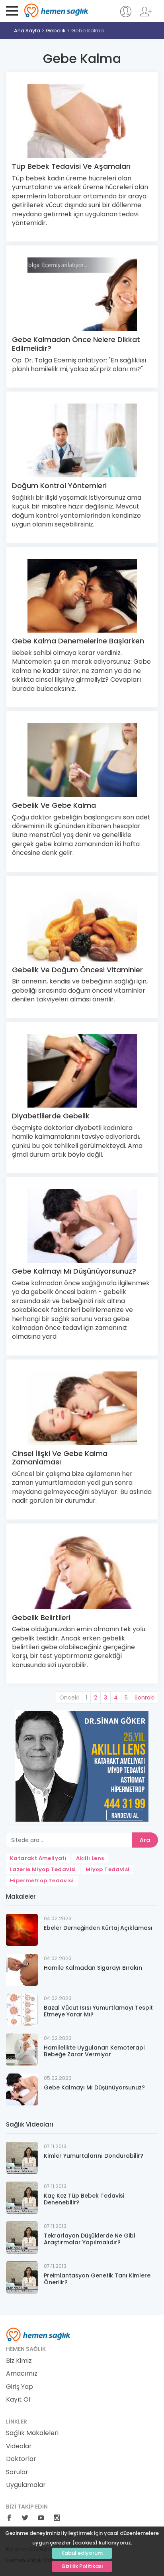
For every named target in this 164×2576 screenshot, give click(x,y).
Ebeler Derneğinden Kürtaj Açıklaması (98, 1928)
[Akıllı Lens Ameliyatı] (82, 1766)
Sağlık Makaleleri (32, 2433)
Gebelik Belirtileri (41, 1617)
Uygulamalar (26, 2485)
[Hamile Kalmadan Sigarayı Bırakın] (22, 1969)
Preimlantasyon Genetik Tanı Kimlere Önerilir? (97, 2279)
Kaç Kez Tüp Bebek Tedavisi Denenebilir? (84, 2199)
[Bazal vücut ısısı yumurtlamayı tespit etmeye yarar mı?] (22, 2009)
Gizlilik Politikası (82, 2566)
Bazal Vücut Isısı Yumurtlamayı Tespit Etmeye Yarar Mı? (98, 2011)
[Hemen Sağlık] (38, 2334)
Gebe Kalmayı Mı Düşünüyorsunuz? (74, 1271)
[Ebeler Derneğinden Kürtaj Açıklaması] (22, 1929)
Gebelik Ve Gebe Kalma (54, 805)
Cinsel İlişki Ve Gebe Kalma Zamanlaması (60, 1458)
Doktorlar (21, 2459)
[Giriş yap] (126, 15)
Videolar (19, 2446)
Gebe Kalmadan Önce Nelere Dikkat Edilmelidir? (76, 344)
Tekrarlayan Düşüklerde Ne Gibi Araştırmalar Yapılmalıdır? (89, 2239)
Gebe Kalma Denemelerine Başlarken (78, 641)
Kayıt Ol (18, 2400)
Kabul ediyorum (82, 2553)
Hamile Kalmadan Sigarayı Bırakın (93, 1968)
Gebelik (56, 31)
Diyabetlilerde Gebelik (51, 1116)
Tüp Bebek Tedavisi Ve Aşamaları (71, 166)
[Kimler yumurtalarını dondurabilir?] (22, 2157)
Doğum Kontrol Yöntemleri (59, 486)
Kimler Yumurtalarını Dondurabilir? (94, 2156)
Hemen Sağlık (56, 10)
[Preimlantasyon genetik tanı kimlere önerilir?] (22, 2277)
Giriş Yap (20, 2387)
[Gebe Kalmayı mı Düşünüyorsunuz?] (22, 2089)
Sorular (17, 2472)
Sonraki (144, 1698)
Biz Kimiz (19, 2361)
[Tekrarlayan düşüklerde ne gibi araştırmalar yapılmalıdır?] (22, 2237)
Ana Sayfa (27, 31)
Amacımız (22, 2374)
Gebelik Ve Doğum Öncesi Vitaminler (77, 970)
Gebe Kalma (88, 31)
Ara (145, 1840)
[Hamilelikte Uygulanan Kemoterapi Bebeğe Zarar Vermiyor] (22, 2049)
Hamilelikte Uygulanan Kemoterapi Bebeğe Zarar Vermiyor (94, 2051)
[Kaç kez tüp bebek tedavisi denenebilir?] (22, 2197)
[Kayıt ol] (146, 15)
